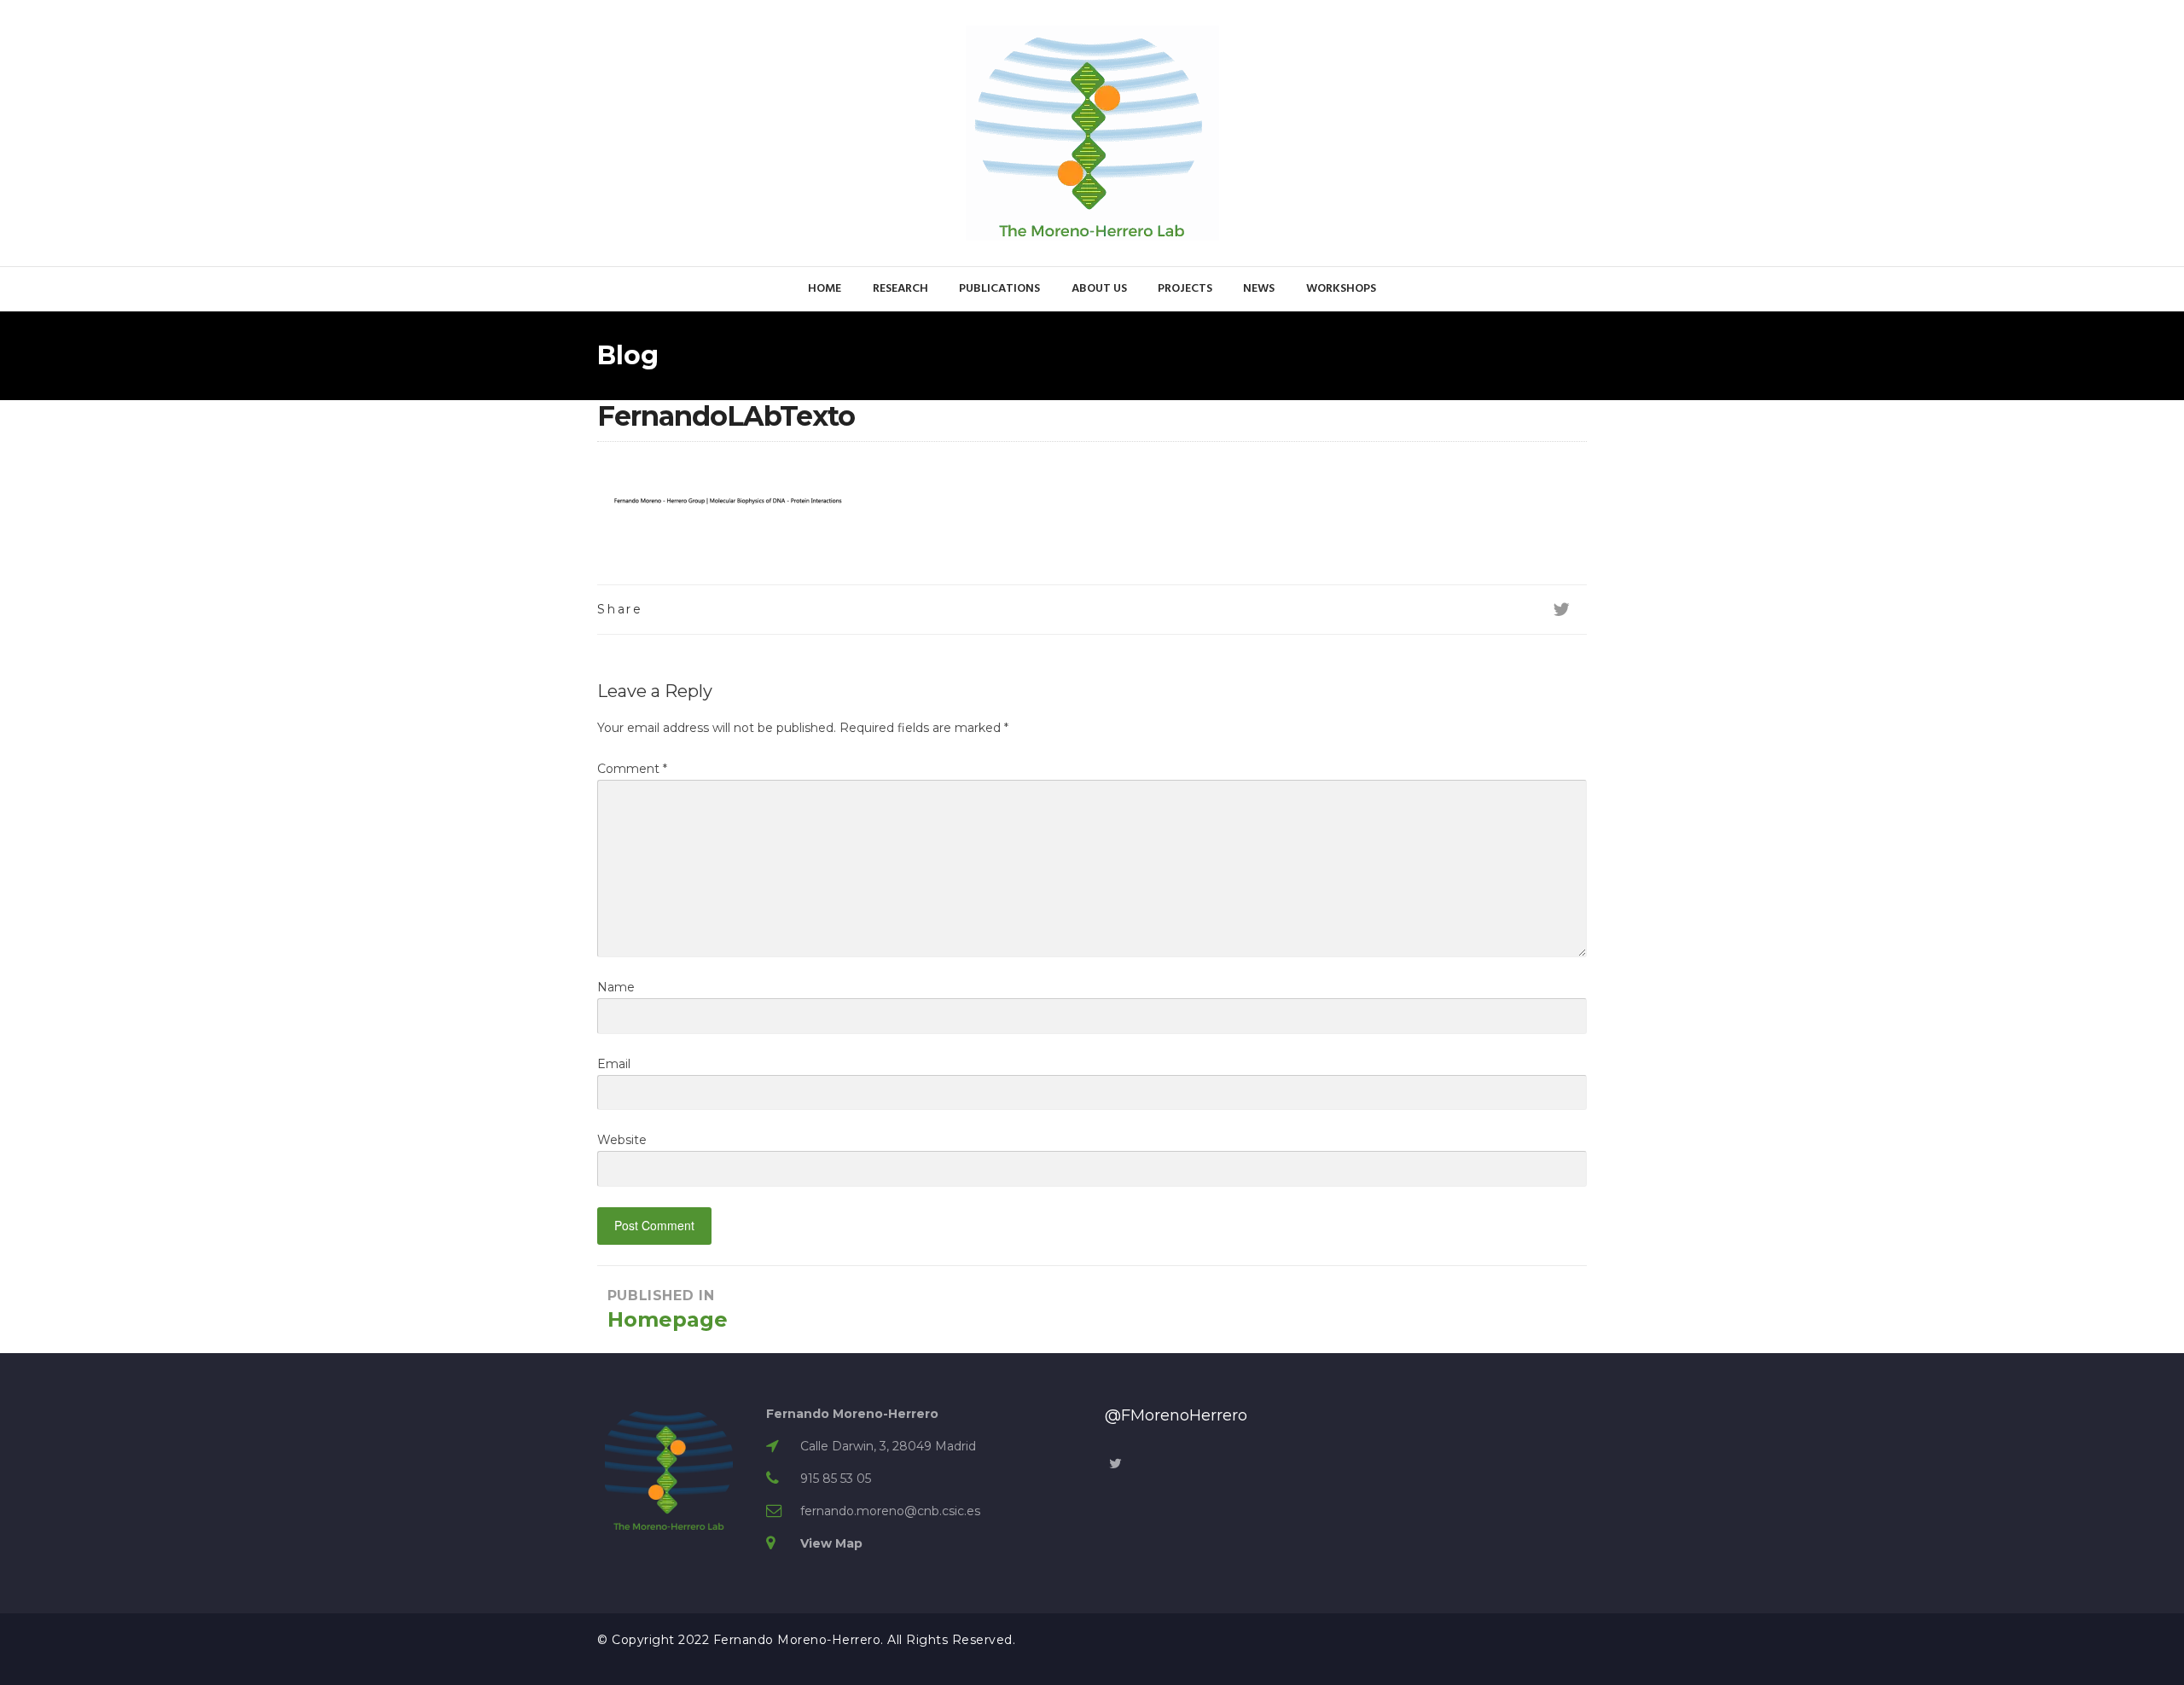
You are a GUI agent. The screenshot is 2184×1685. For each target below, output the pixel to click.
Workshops (1341, 289)
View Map (831, 1543)
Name (616, 987)
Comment (632, 769)
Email (614, 1064)
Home (825, 289)
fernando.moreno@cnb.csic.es (890, 1511)
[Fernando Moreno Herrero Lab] (1092, 132)
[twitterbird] (1561, 610)
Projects (1185, 289)
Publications (999, 289)
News (1259, 289)
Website (622, 1140)
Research (900, 289)
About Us (1099, 289)
